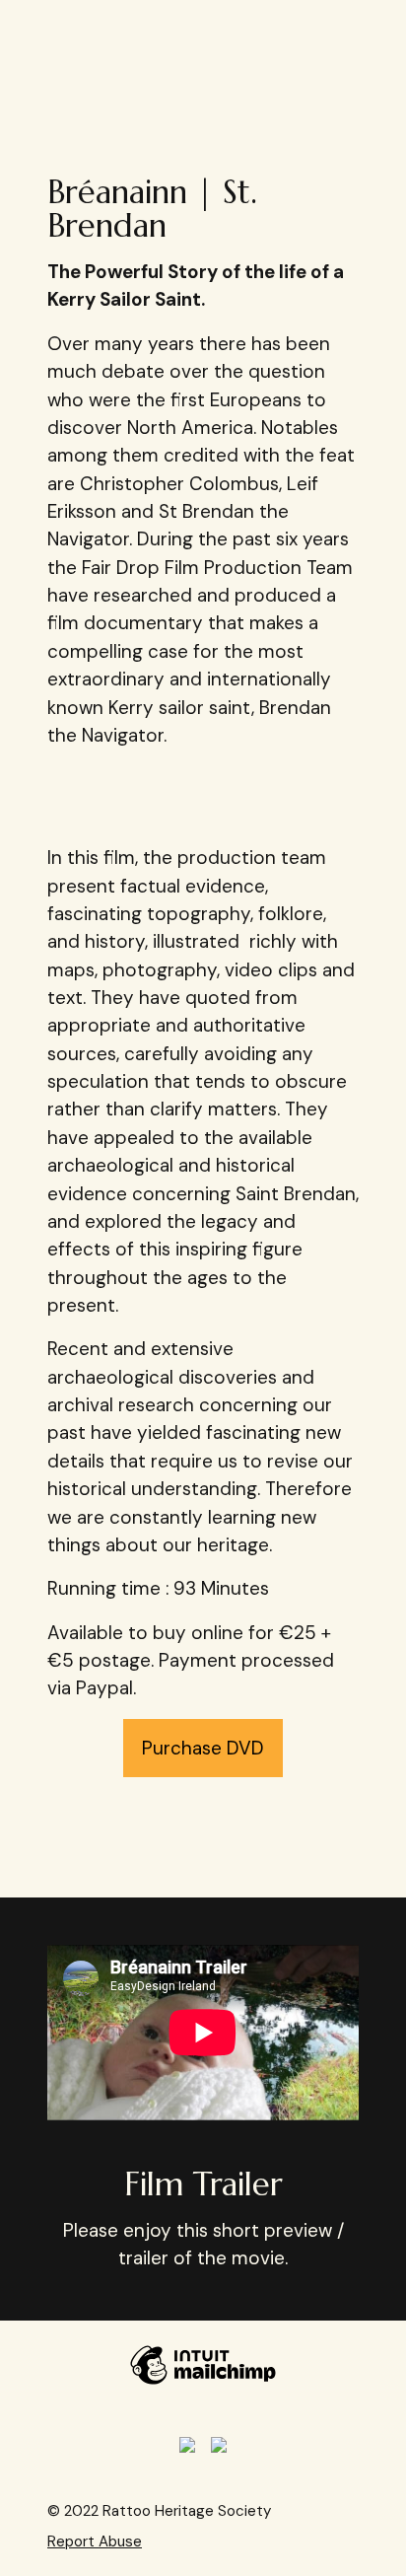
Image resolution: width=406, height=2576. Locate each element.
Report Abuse (95, 2541)
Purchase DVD (203, 1748)
